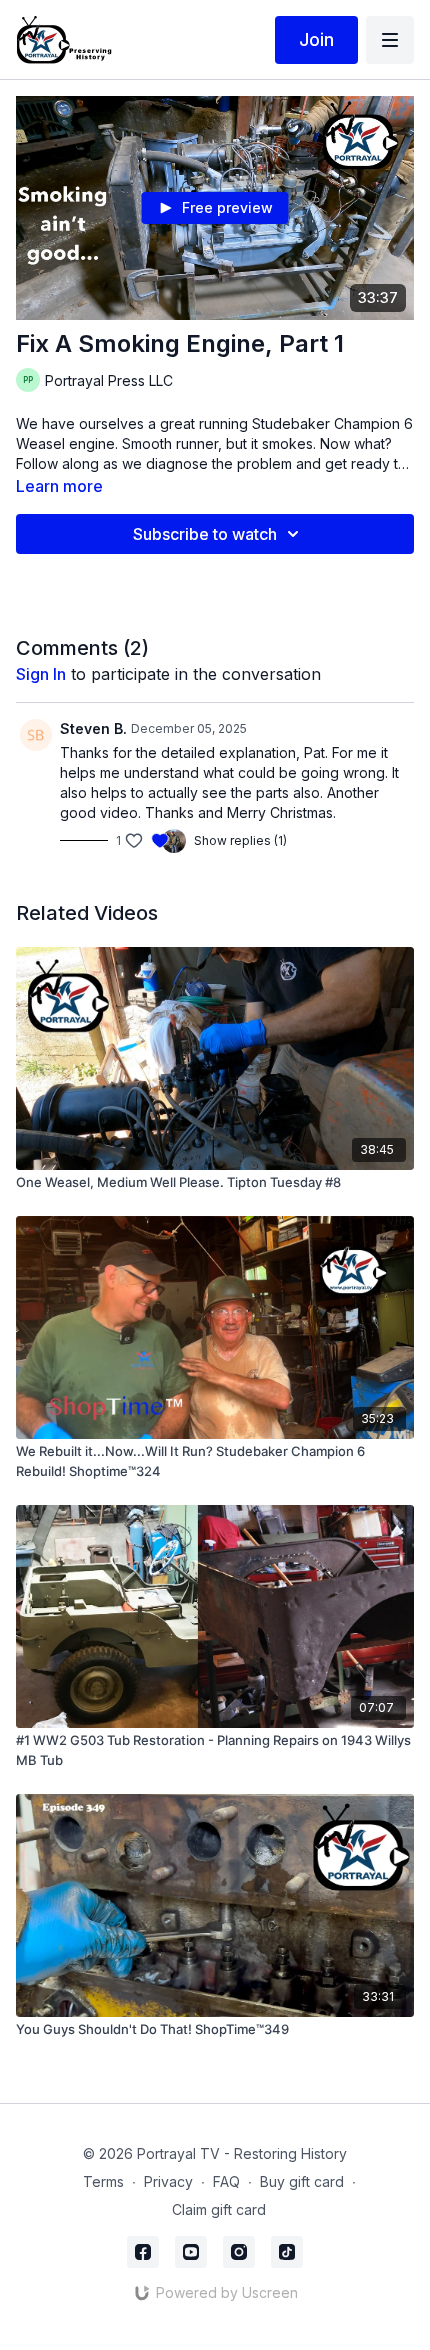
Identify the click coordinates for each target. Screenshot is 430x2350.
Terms (103, 2181)
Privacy (168, 2181)
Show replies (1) (240, 840)
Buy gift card (302, 2181)
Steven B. (93, 728)
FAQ (226, 2181)
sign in (41, 674)
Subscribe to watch (205, 534)
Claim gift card (219, 2209)
